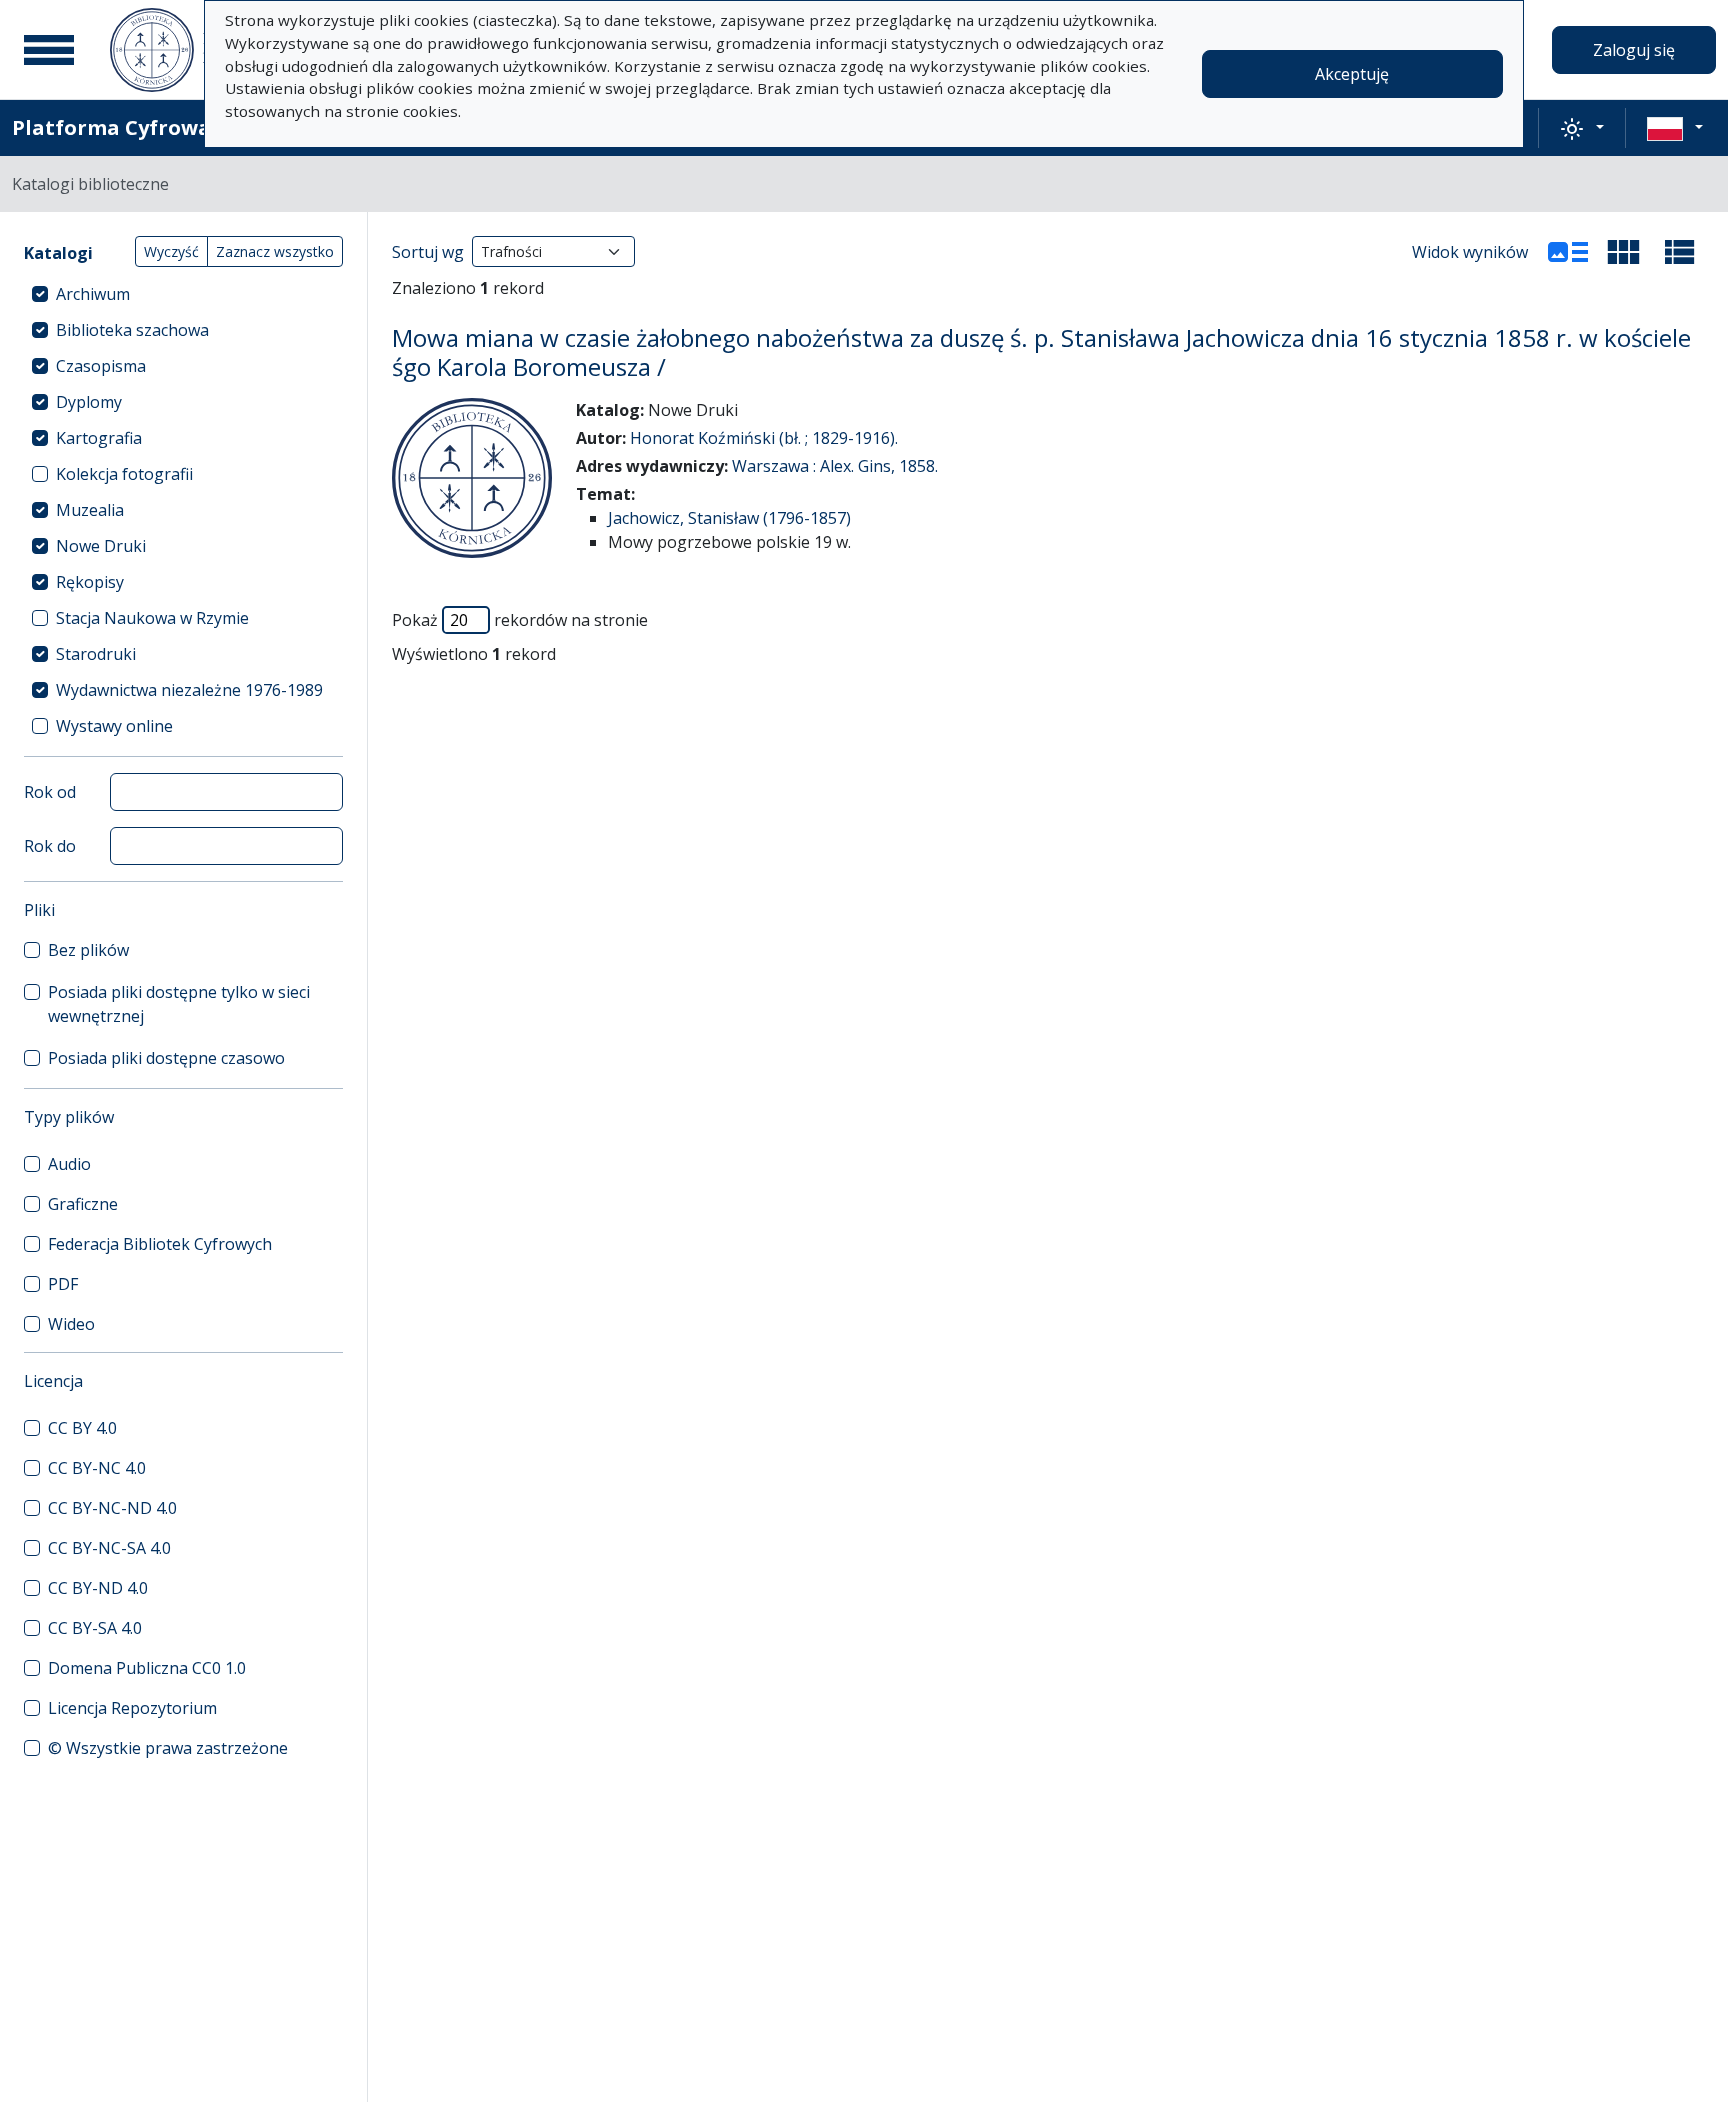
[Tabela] (1680, 252)
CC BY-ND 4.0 (98, 1588)
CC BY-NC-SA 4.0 (109, 1548)
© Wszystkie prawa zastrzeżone (168, 1748)
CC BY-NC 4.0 (97, 1468)
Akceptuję (1352, 74)
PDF (63, 1284)
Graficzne (83, 1204)
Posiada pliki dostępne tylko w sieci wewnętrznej (179, 1004)
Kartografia (99, 438)
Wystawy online (114, 726)
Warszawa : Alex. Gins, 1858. (835, 466)
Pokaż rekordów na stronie (520, 620)
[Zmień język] (1675, 128)
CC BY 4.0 (82, 1428)
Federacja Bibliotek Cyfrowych (160, 1244)
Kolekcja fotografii (124, 474)
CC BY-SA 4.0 (95, 1628)
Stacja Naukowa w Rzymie (152, 618)
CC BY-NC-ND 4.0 (112, 1508)
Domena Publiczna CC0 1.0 (147, 1668)
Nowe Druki (101, 546)
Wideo (71, 1324)
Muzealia (90, 510)
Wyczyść (171, 251)
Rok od (50, 792)
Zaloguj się (1634, 50)
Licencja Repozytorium (132, 1708)
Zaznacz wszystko (275, 251)
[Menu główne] (49, 50)
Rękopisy (90, 582)
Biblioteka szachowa (132, 330)
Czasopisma (101, 366)
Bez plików (88, 950)
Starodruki (96, 654)
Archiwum (93, 294)
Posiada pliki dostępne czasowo (166, 1058)
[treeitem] (183, 294)
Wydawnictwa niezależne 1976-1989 (189, 690)
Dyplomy (89, 402)
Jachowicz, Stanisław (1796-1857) (729, 518)
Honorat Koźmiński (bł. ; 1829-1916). (764, 438)
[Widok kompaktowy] (1624, 252)
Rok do (50, 846)
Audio (69, 1164)
